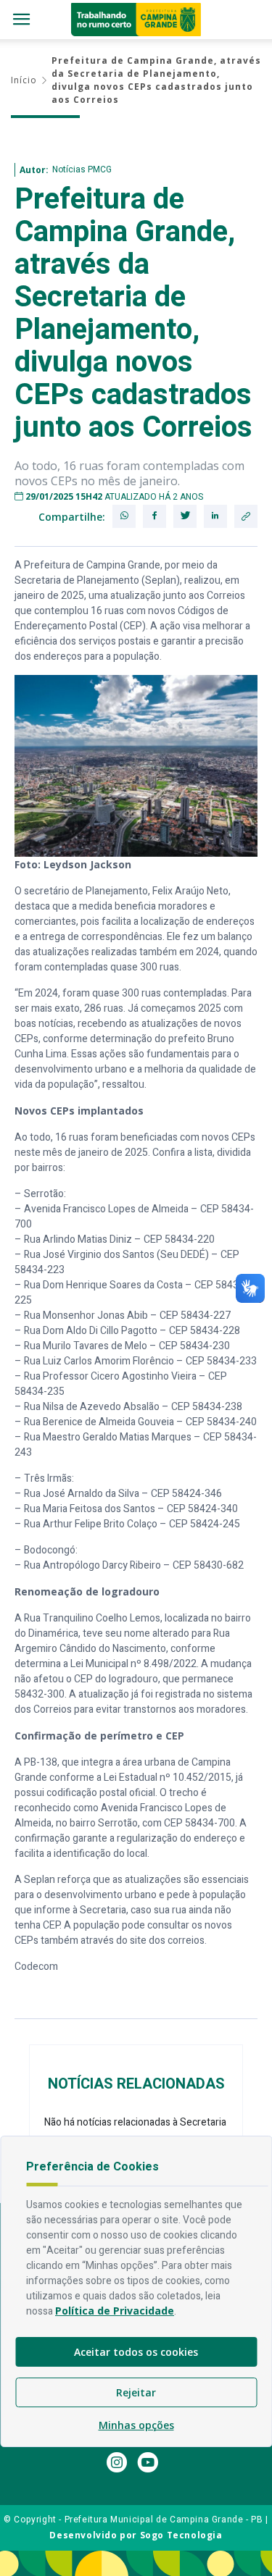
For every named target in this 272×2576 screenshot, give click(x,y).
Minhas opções (136, 2425)
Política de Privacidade (115, 2311)
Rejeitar (136, 2392)
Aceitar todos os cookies (136, 2352)
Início (24, 80)
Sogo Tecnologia (181, 2535)
